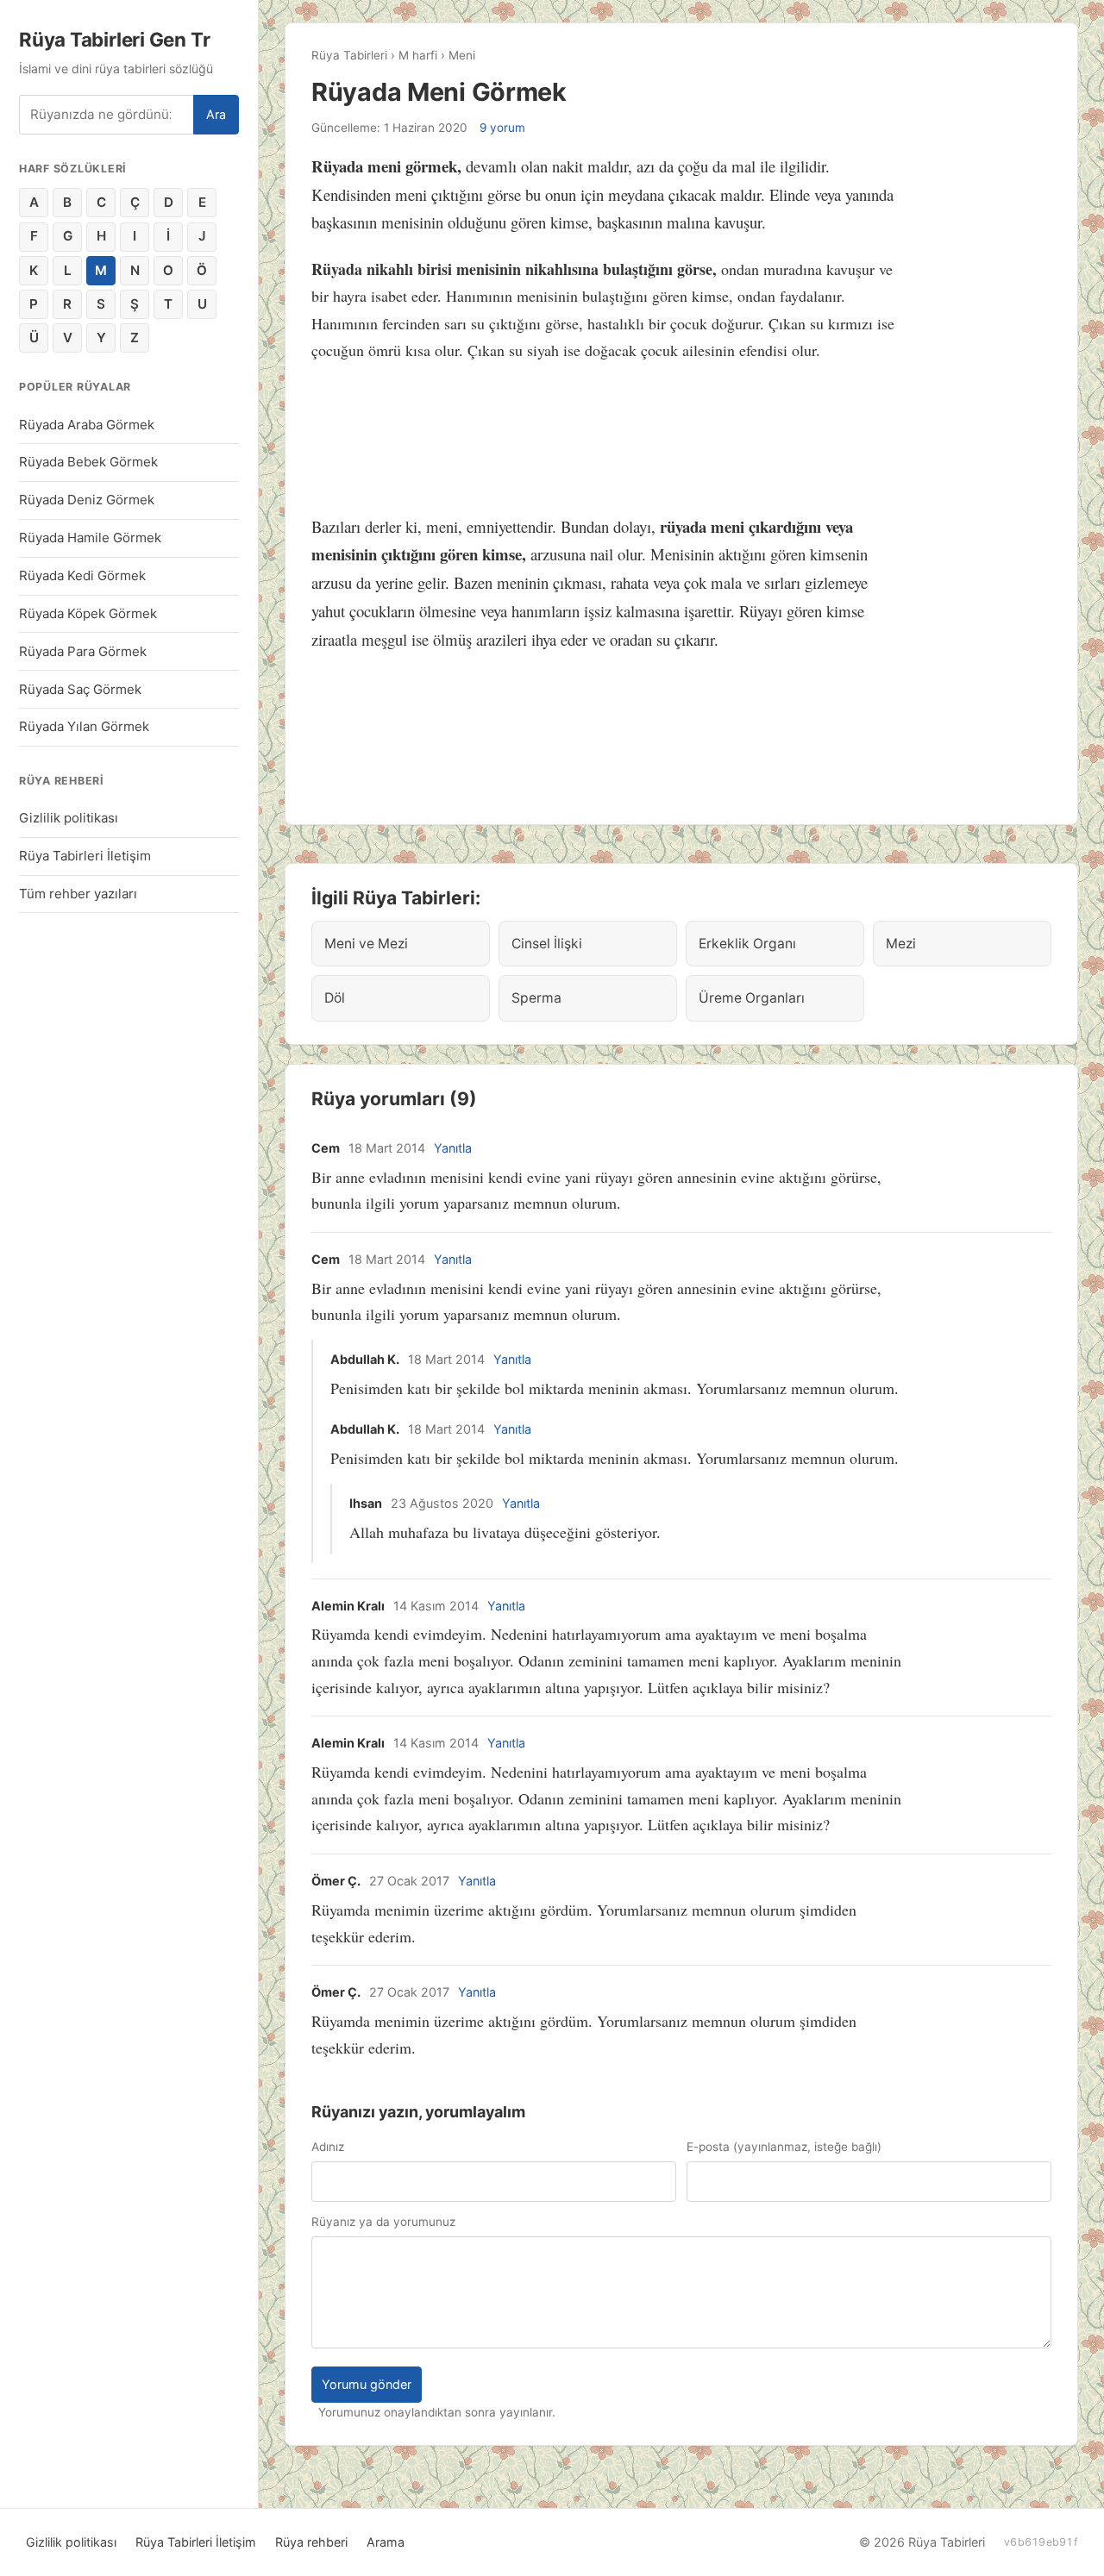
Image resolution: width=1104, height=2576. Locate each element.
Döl (335, 998)
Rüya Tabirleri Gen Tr (114, 39)
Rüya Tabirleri (349, 55)
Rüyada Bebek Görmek (88, 462)
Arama (386, 2542)
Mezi (901, 944)
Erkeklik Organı (747, 944)
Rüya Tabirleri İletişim (85, 856)
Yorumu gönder (367, 2384)
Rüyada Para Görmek (83, 651)
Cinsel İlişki (547, 944)
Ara (216, 114)
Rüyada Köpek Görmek (88, 613)
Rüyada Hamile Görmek (90, 538)
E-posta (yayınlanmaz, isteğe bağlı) (784, 2147)
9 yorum (502, 128)
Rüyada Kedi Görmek (82, 575)
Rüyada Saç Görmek (80, 689)
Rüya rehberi (311, 2542)
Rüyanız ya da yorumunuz (383, 2222)
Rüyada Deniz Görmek (87, 500)
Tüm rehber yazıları (78, 894)
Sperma (536, 998)
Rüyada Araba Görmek (87, 425)
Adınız (328, 2147)
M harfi (418, 55)
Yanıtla (453, 1148)
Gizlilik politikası (69, 818)
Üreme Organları (752, 998)
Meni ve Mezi (366, 944)
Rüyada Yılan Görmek (84, 726)
